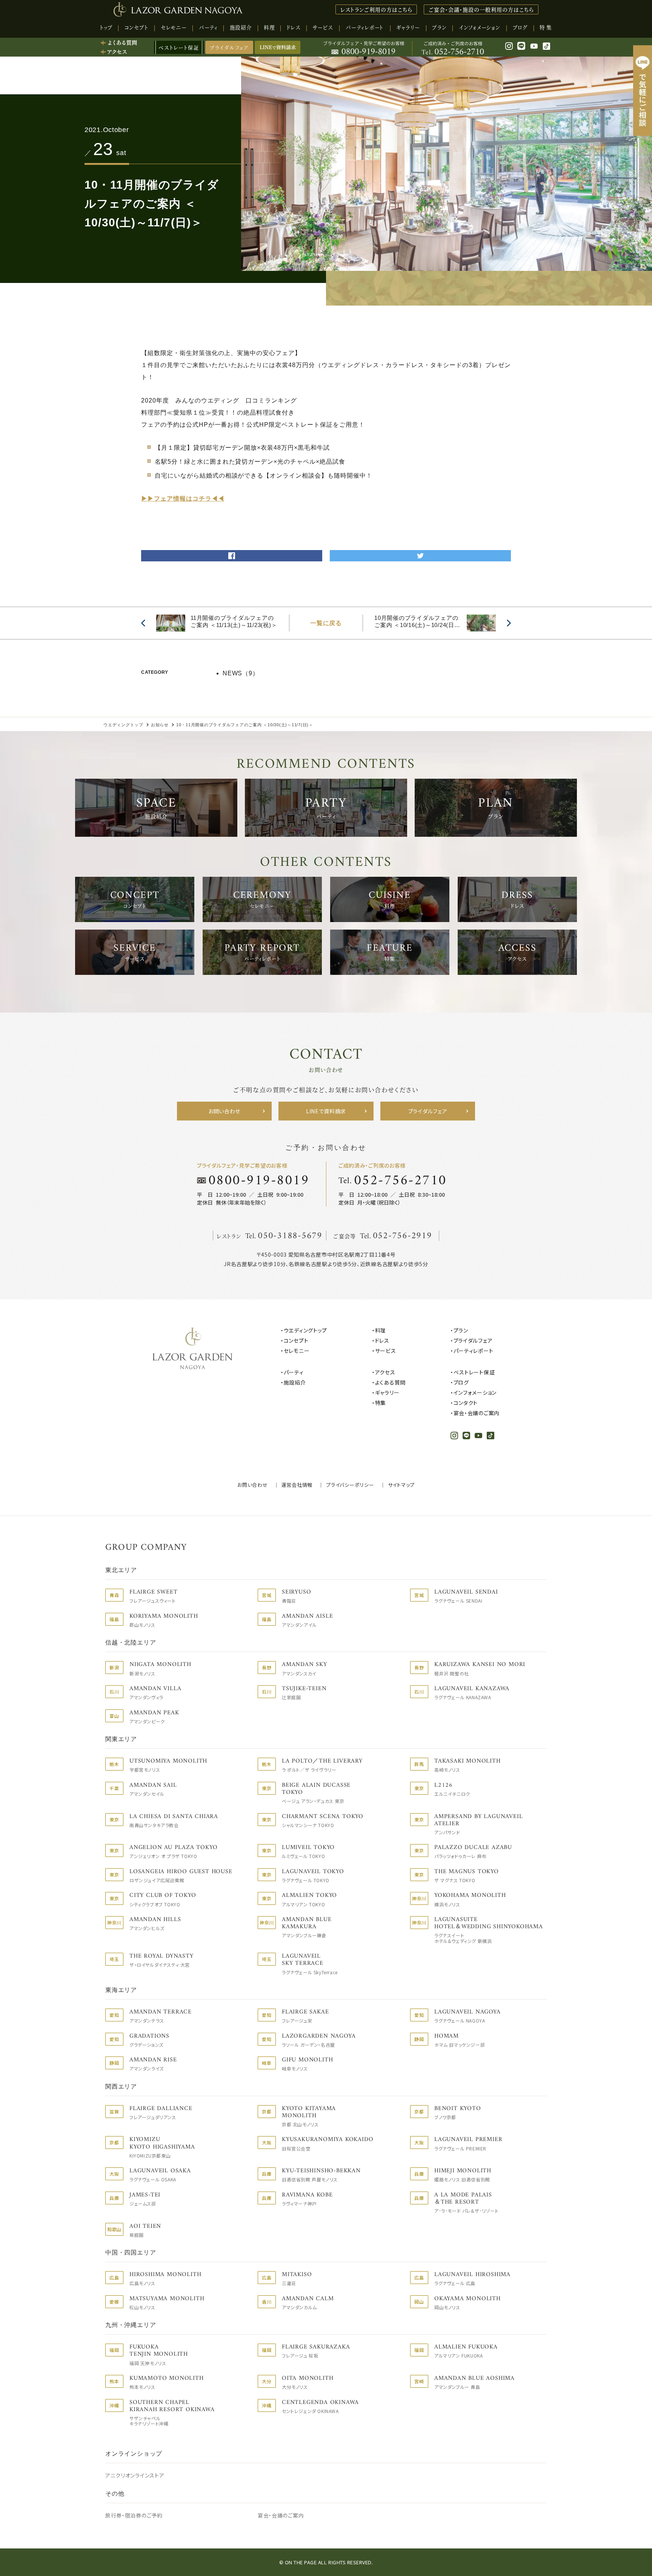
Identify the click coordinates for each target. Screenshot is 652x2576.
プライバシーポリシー (350, 1485)
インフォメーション (475, 1393)
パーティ (294, 1372)
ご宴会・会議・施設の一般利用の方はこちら (481, 9)
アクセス (385, 1372)
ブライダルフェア (229, 47)
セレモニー (297, 1351)
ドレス (382, 1340)
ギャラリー (387, 1393)
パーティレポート (473, 1351)
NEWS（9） (241, 673)
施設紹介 (295, 1382)
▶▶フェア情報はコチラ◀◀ (183, 499)
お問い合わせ (253, 1485)
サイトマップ (401, 1485)
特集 (381, 1403)
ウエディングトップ (305, 1330)
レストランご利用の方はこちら (376, 9)
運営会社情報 (297, 1485)
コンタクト (466, 1403)
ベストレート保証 (474, 1372)
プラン (461, 1330)
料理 (381, 1330)
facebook (232, 553)
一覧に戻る (326, 623)
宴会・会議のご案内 (477, 1413)
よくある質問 (390, 1382)
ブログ (461, 1382)
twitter (420, 553)
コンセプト (296, 1340)
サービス (386, 1351)
